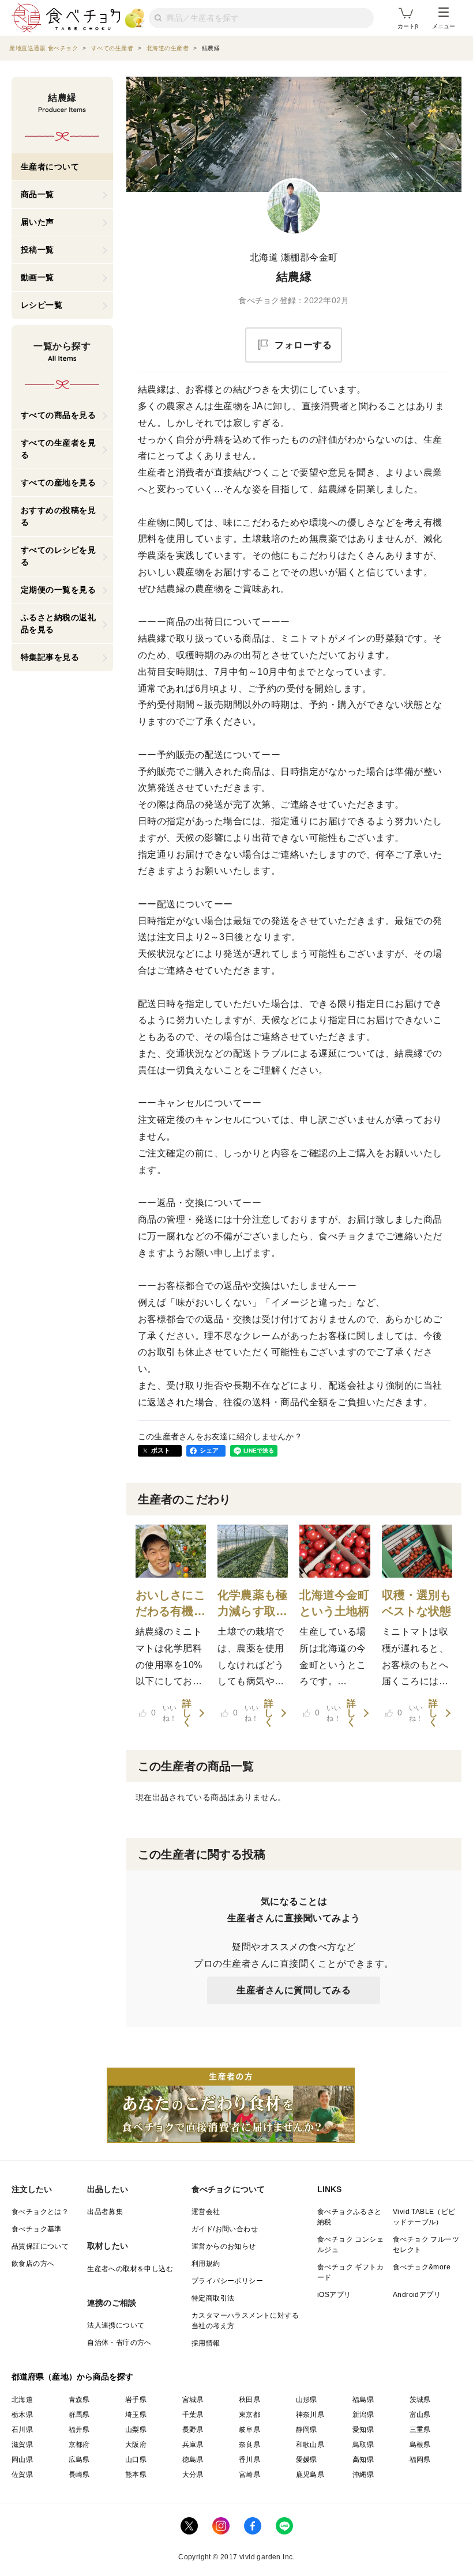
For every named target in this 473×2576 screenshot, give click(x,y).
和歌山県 (310, 2445)
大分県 (193, 2475)
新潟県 (363, 2415)
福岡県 (420, 2460)
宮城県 (193, 2400)
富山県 (420, 2415)
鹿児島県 (310, 2475)
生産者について (50, 167)
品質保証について (40, 2246)
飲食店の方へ (33, 2264)
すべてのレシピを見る (59, 556)
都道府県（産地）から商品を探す (73, 2377)
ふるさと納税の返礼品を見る (59, 623)
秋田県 (249, 2400)
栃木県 (22, 2415)
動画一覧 (37, 277)
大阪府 (136, 2445)
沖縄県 (363, 2475)
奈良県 (249, 2445)
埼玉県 (136, 2415)
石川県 (22, 2430)
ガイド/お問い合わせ (225, 2229)
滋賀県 (22, 2445)
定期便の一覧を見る (59, 590)
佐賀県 (22, 2475)
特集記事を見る (50, 657)
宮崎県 (249, 2475)
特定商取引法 (213, 2298)
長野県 (193, 2430)
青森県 (79, 2400)
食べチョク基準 (37, 2229)
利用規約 (206, 2264)
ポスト (161, 1450)
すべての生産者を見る (59, 449)
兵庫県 (193, 2445)
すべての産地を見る (59, 482)
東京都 (249, 2415)
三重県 (420, 2430)
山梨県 (136, 2430)
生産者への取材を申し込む (130, 2269)
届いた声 (37, 222)
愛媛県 (307, 2460)
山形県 (307, 2400)
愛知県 (363, 2430)
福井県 (79, 2430)
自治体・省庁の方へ (119, 2343)
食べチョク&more (422, 2267)
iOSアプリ (334, 2295)
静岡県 (307, 2430)
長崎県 (79, 2475)
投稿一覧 (37, 250)
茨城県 (420, 2400)
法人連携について (116, 2325)
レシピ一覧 (42, 305)
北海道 (22, 2400)
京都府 (79, 2445)
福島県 (363, 2400)
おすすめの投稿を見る (59, 516)
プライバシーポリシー (227, 2281)
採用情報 (206, 2343)
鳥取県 (363, 2445)
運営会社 (206, 2212)
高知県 (363, 2460)
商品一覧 (37, 194)
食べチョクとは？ (40, 2212)
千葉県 (193, 2415)
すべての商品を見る (59, 415)
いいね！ (164, 1713)
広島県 (79, 2460)
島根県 (420, 2445)
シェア (209, 1450)
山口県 (136, 2460)
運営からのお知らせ (224, 2246)
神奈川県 (310, 2415)
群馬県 (79, 2415)
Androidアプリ (417, 2295)
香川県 (249, 2460)
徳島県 (193, 2460)
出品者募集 (105, 2212)
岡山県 (22, 2460)
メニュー (444, 26)
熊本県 (136, 2475)
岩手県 (136, 2400)
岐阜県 (249, 2430)
